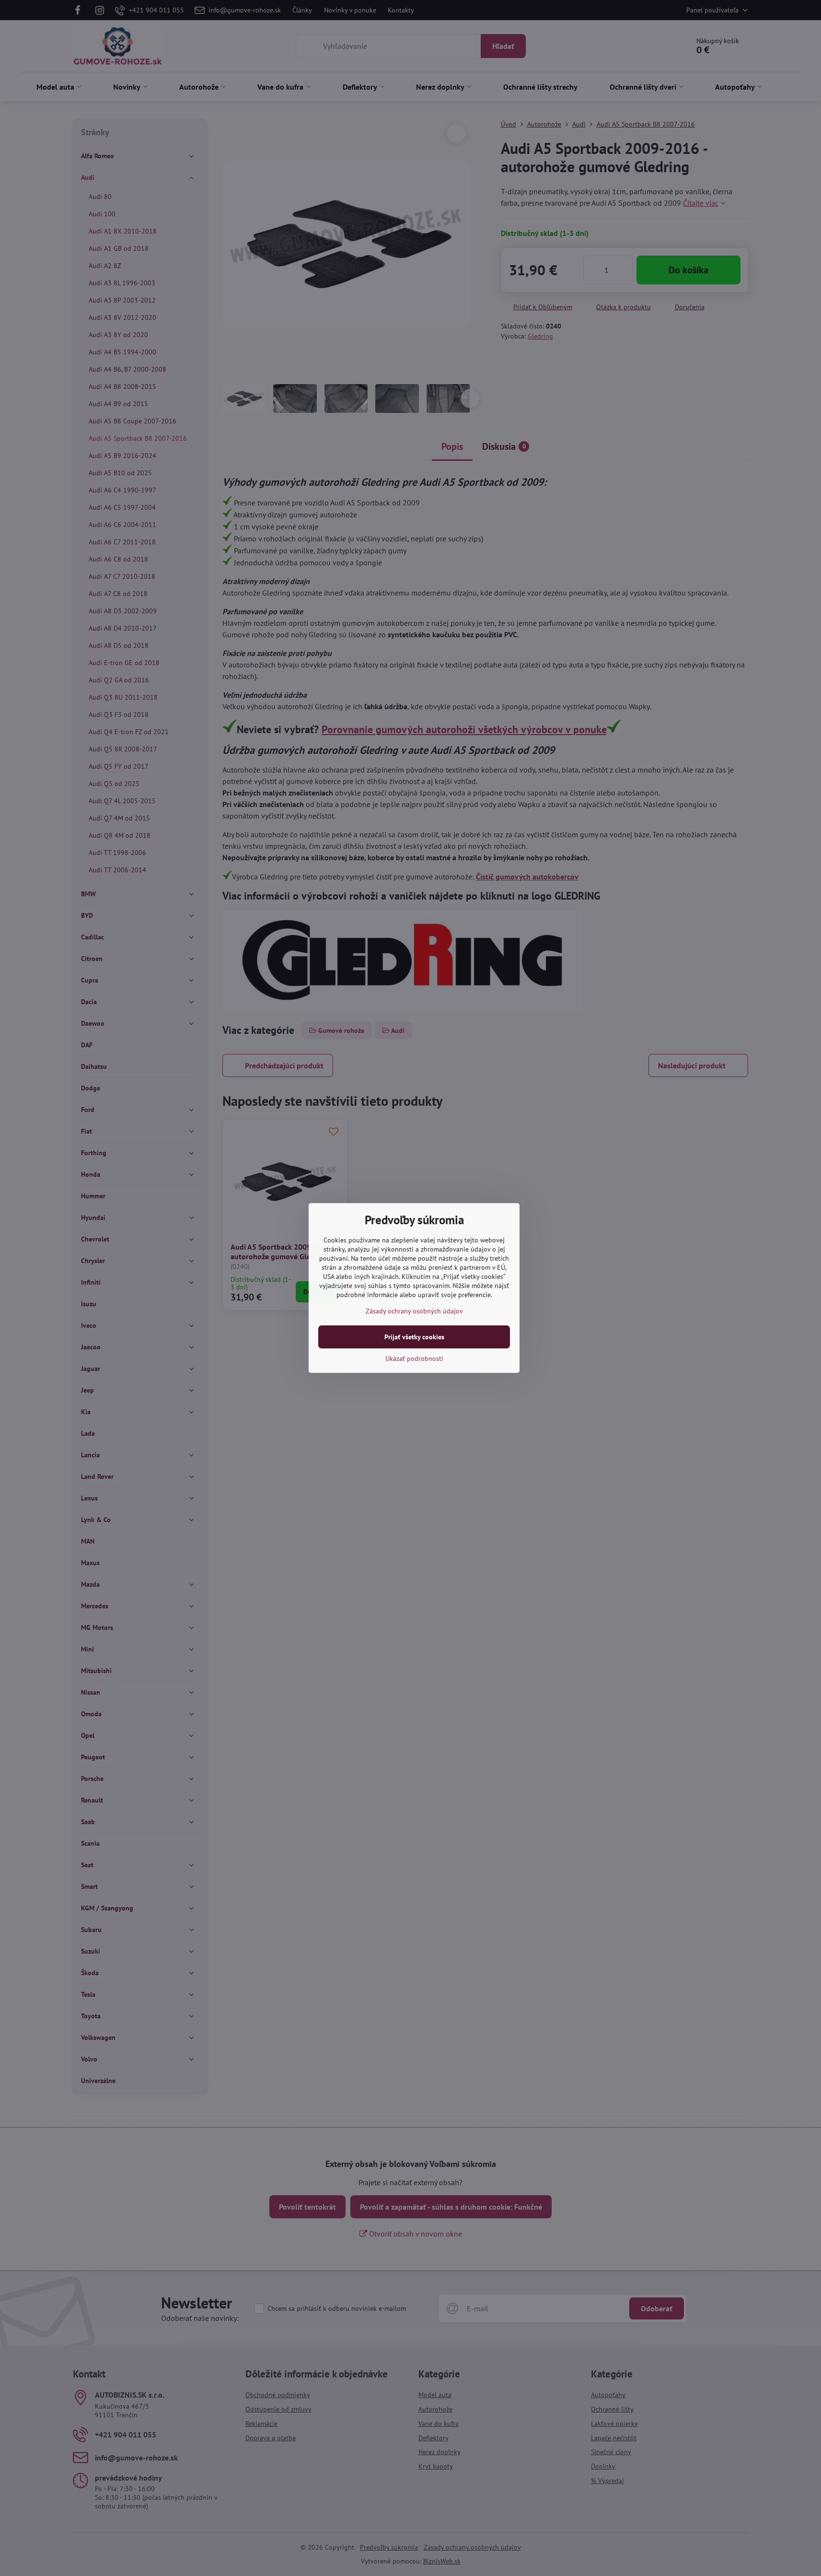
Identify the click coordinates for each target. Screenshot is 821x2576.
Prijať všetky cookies (414, 1337)
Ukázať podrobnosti (414, 1358)
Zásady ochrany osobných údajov (414, 1311)
